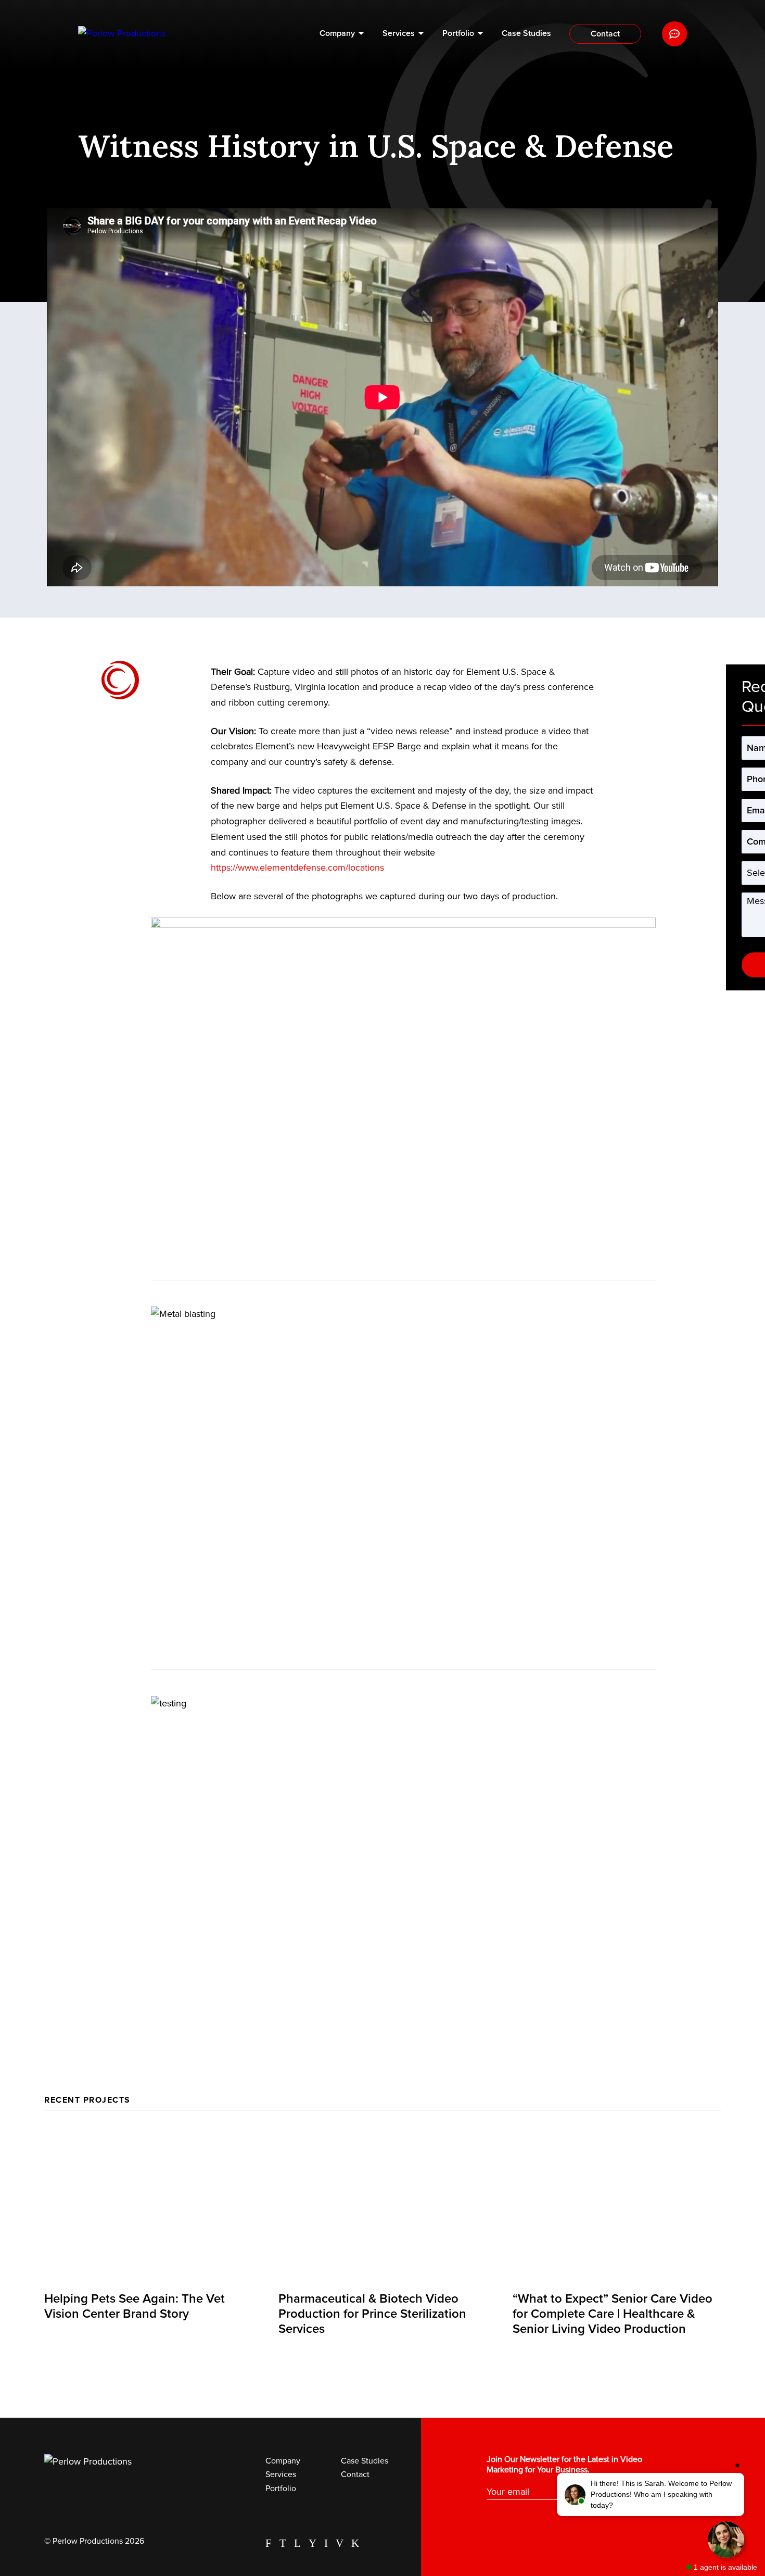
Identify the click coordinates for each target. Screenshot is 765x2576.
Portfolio (458, 33)
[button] (651, 2495)
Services (399, 33)
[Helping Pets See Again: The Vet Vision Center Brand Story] (148, 2205)
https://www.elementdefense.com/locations (297, 868)
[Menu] (674, 34)
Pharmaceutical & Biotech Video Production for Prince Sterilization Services (372, 2314)
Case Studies (526, 33)
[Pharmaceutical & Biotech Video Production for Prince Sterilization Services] (382, 2205)
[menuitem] (342, 34)
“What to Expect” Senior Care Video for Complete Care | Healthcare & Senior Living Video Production (613, 2314)
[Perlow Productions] (122, 34)
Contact (605, 34)
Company (337, 33)
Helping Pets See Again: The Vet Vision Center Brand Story (135, 2306)
